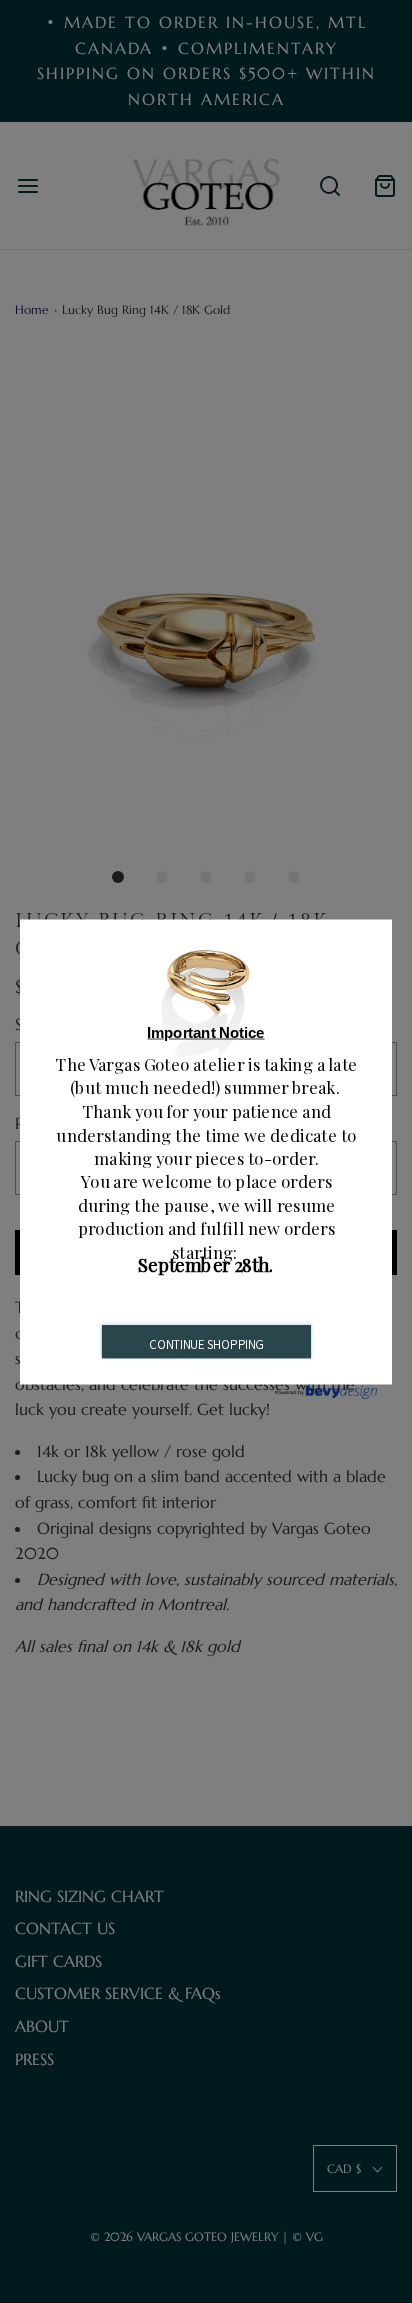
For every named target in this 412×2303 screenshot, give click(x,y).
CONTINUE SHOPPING (206, 1344)
